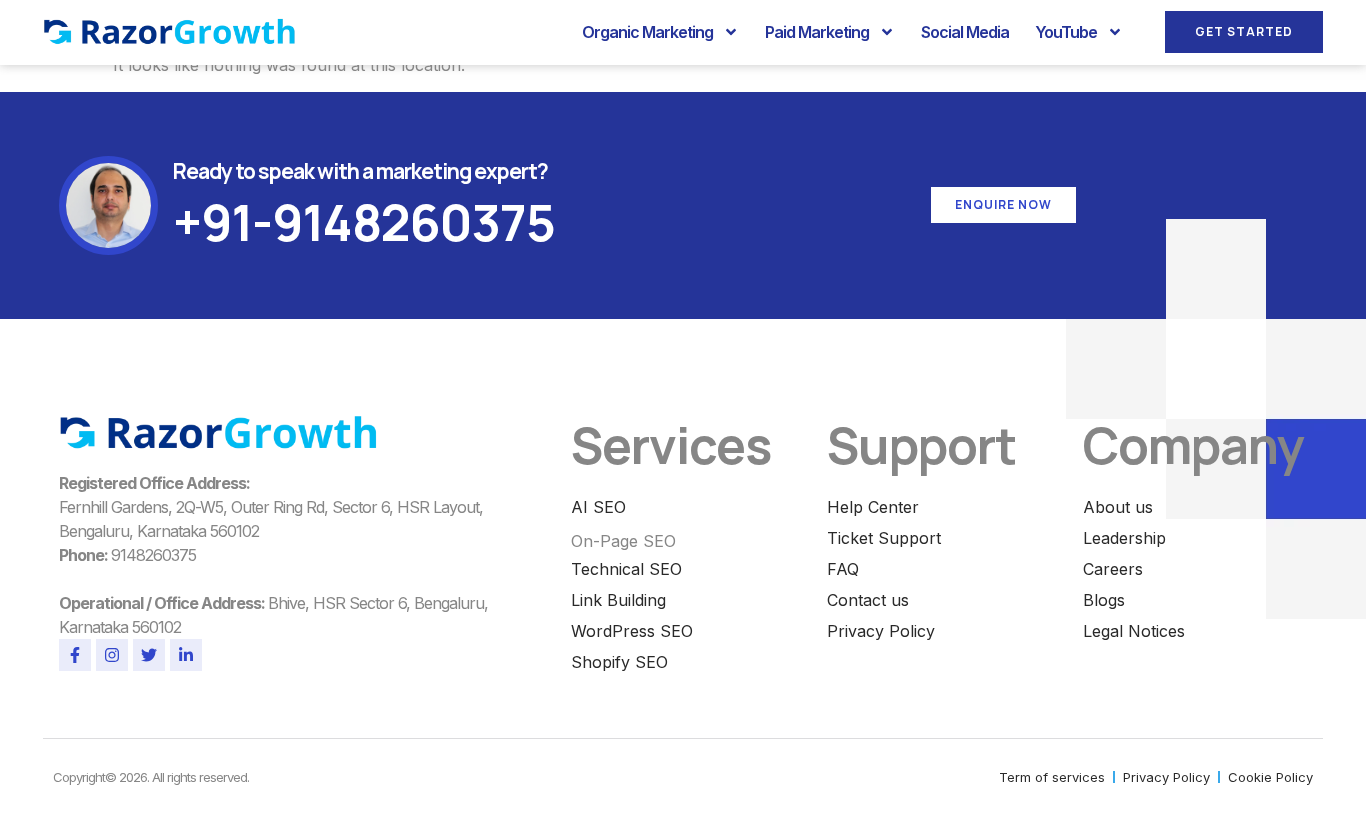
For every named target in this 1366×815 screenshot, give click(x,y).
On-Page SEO (623, 541)
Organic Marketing (647, 32)
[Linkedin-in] (186, 655)
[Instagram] (112, 655)
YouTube (1066, 32)
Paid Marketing (817, 32)
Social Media (965, 32)
